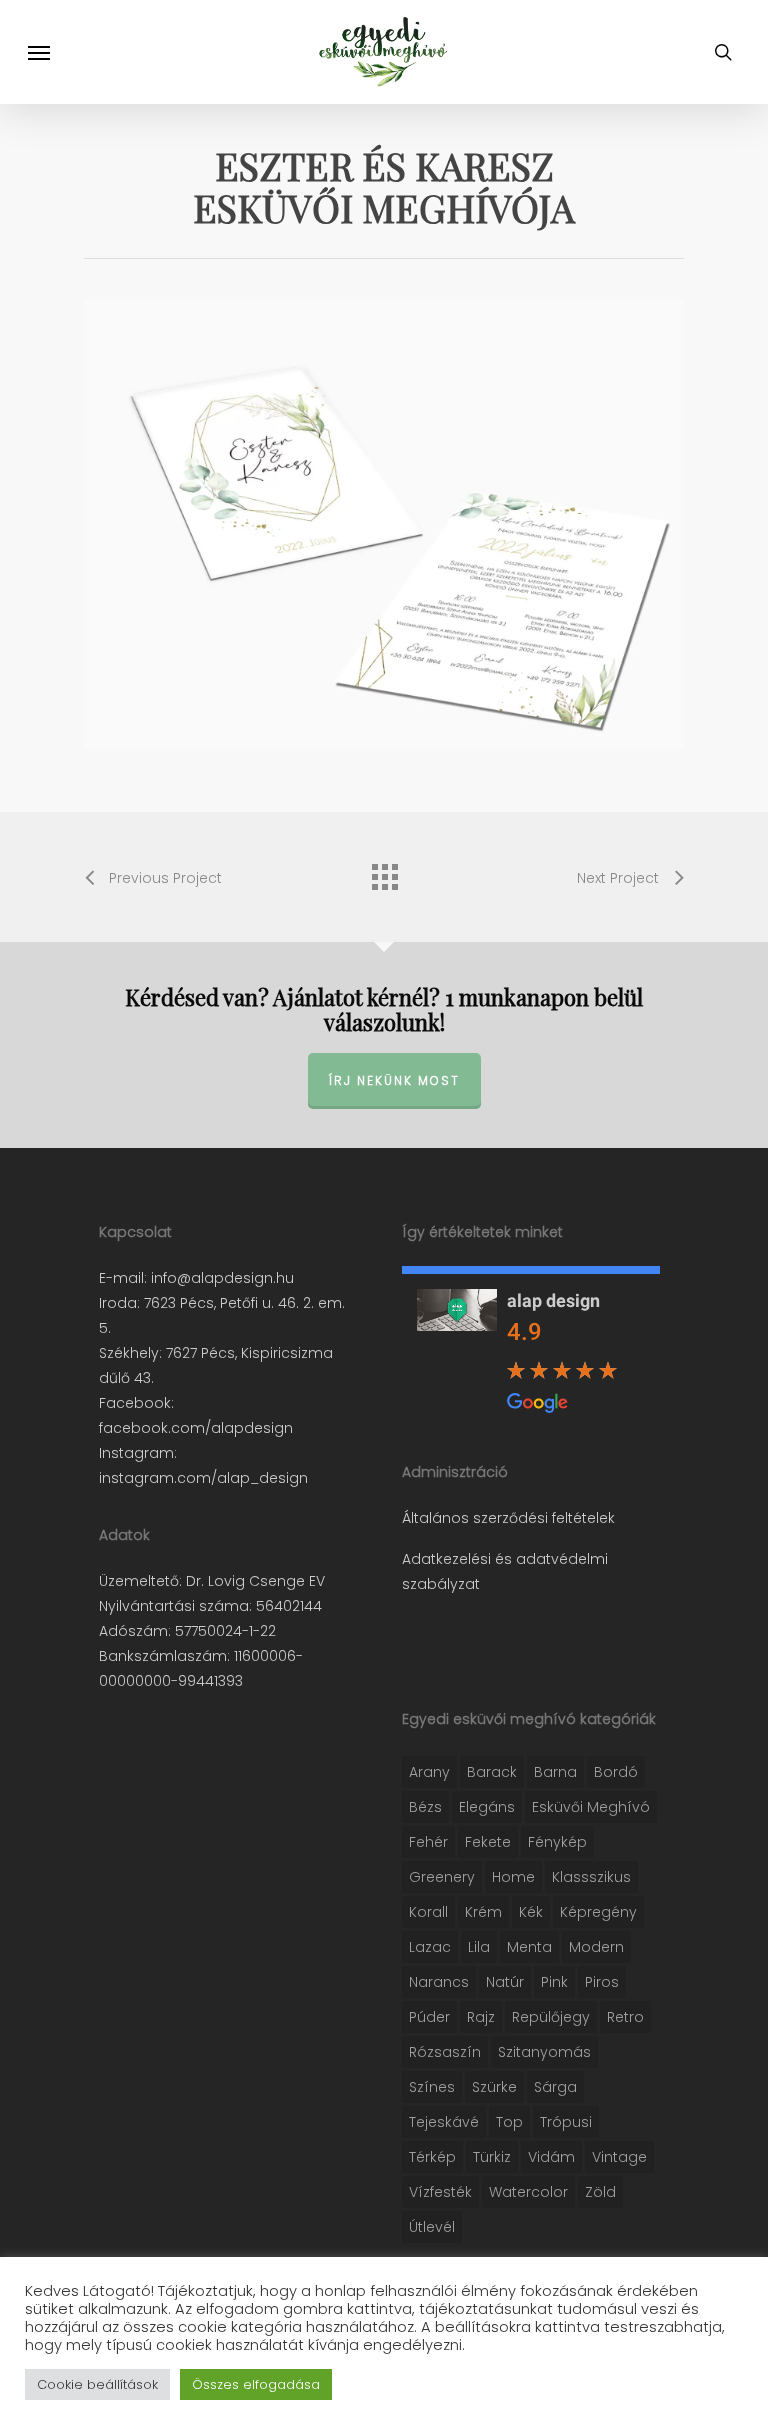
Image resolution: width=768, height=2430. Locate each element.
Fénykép (557, 1842)
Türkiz (492, 2157)
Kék (531, 1912)
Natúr (505, 1982)
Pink (554, 1982)
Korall (428, 1912)
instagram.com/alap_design (203, 1478)
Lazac (430, 1947)
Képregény (598, 1912)
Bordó (616, 1772)
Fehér (428, 1842)
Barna (555, 1772)
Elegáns (487, 1807)
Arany (429, 1772)
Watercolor (528, 2192)
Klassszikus (591, 1877)
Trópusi (566, 2122)
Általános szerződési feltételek (508, 1518)
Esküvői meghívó (591, 1807)
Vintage (619, 2157)
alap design (553, 1300)
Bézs (425, 1807)
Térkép (432, 2157)
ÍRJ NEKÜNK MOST (394, 1080)
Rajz (481, 2017)
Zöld (600, 2192)
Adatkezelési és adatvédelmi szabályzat (505, 1571)
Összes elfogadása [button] (256, 2384)
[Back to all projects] (384, 872)
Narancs (439, 1982)
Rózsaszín (445, 2052)
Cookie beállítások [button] (97, 2384)
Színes (432, 2087)
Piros (602, 1982)
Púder (429, 2017)
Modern (596, 1947)
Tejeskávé (444, 2122)
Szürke (494, 2087)
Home (513, 1877)
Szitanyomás (544, 2052)
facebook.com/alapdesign (196, 1428)
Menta (529, 1947)
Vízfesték (440, 2192)
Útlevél (432, 2227)
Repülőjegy (551, 2017)
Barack (492, 1772)
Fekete (488, 1842)
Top (509, 2122)
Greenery (442, 1877)
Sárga (555, 2087)
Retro (625, 2017)
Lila (479, 1947)
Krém (483, 1912)
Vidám (551, 2157)
